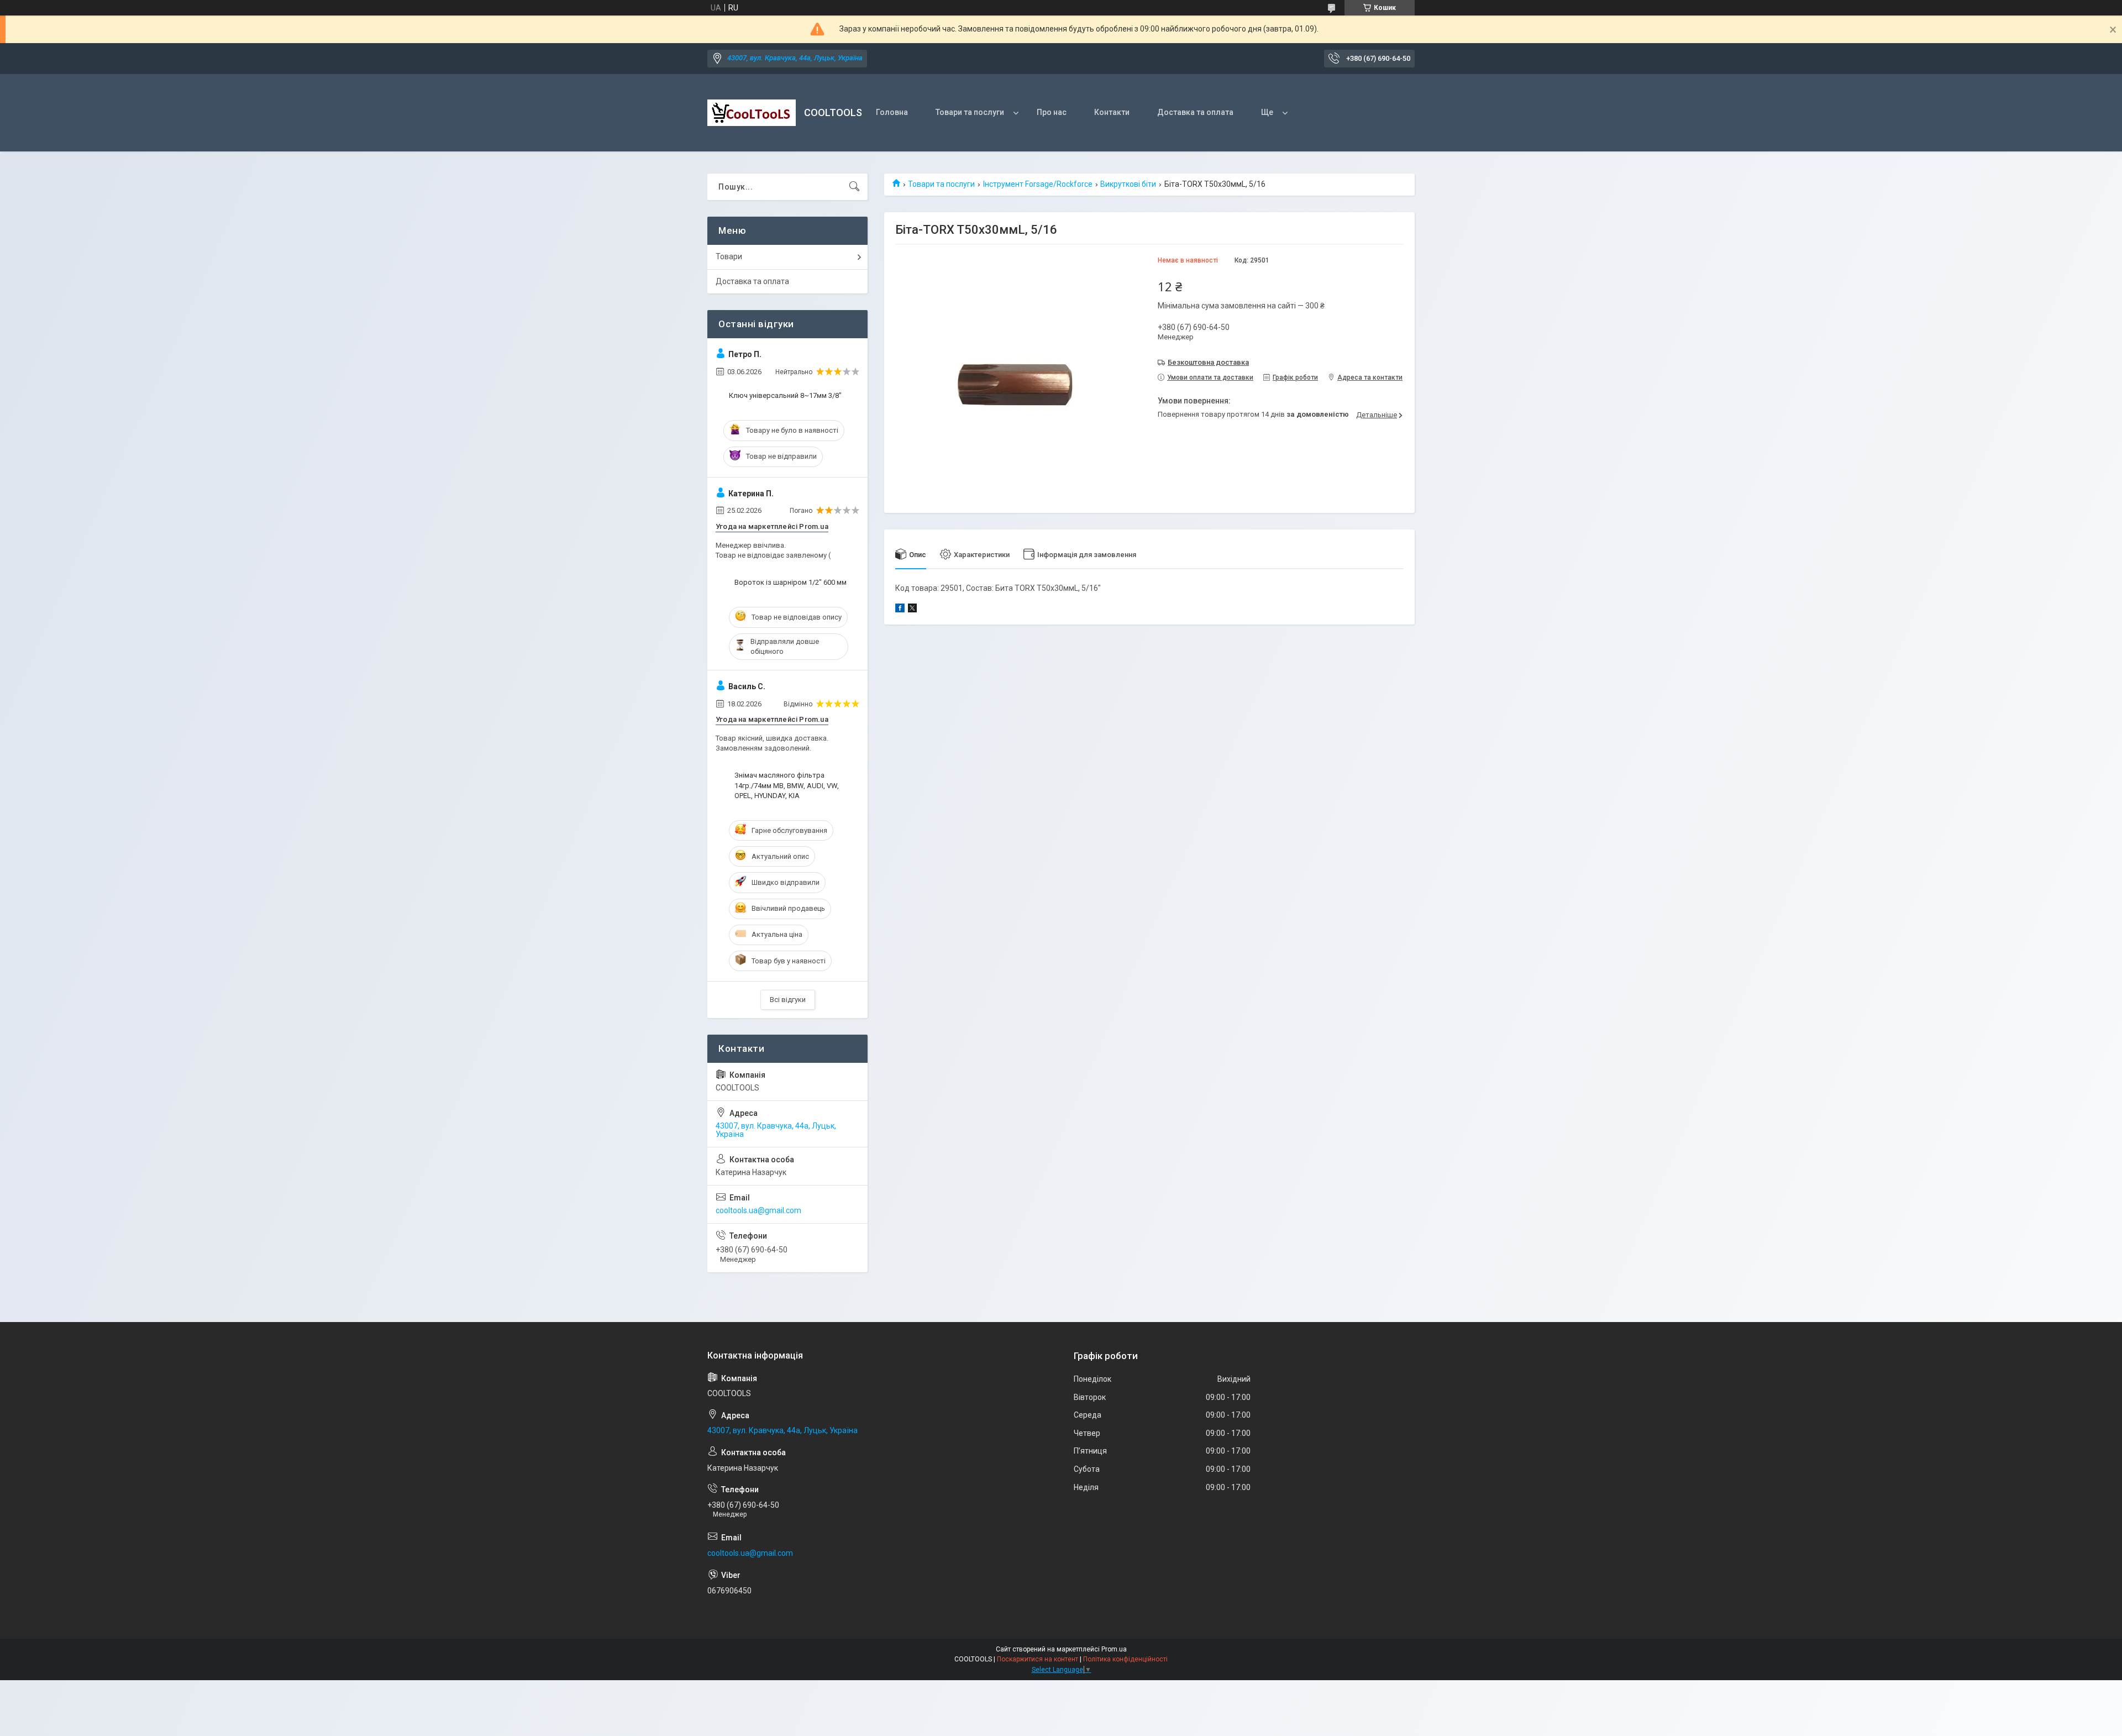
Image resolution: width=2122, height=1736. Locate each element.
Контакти (1112, 112)
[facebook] (900, 610)
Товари (729, 256)
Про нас (1052, 112)
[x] (912, 610)
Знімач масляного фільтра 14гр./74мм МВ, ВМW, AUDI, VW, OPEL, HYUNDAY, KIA (787, 785)
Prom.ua (1114, 1649)
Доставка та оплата (1195, 112)
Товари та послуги (970, 112)
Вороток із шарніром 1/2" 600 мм (791, 582)
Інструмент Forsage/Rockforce (1038, 184)
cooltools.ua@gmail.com (758, 1210)
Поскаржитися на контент (1038, 1659)
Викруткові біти (1128, 184)
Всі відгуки (788, 1000)
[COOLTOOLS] (752, 113)
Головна (892, 112)
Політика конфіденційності (1125, 1659)
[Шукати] (854, 187)
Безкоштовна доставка (1208, 362)
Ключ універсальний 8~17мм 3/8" (785, 395)
